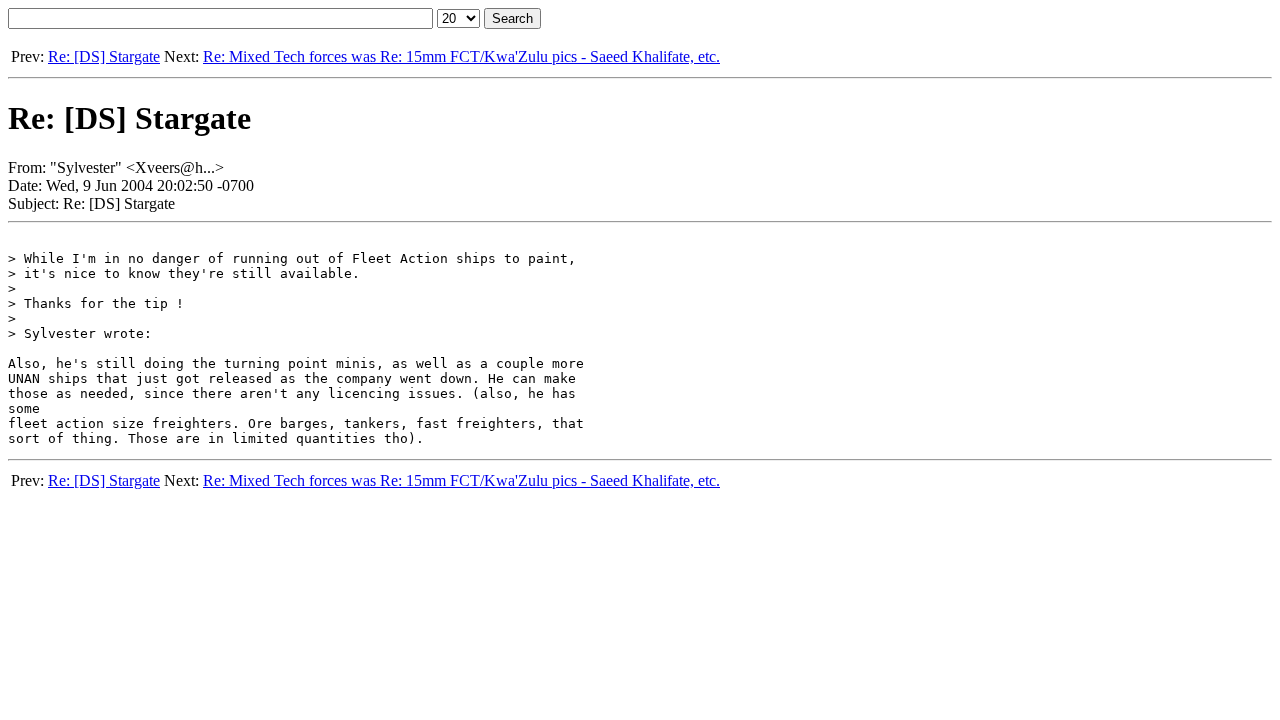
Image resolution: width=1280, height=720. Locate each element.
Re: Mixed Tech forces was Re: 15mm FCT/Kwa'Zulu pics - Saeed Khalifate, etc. (461, 56)
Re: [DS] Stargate (104, 56)
